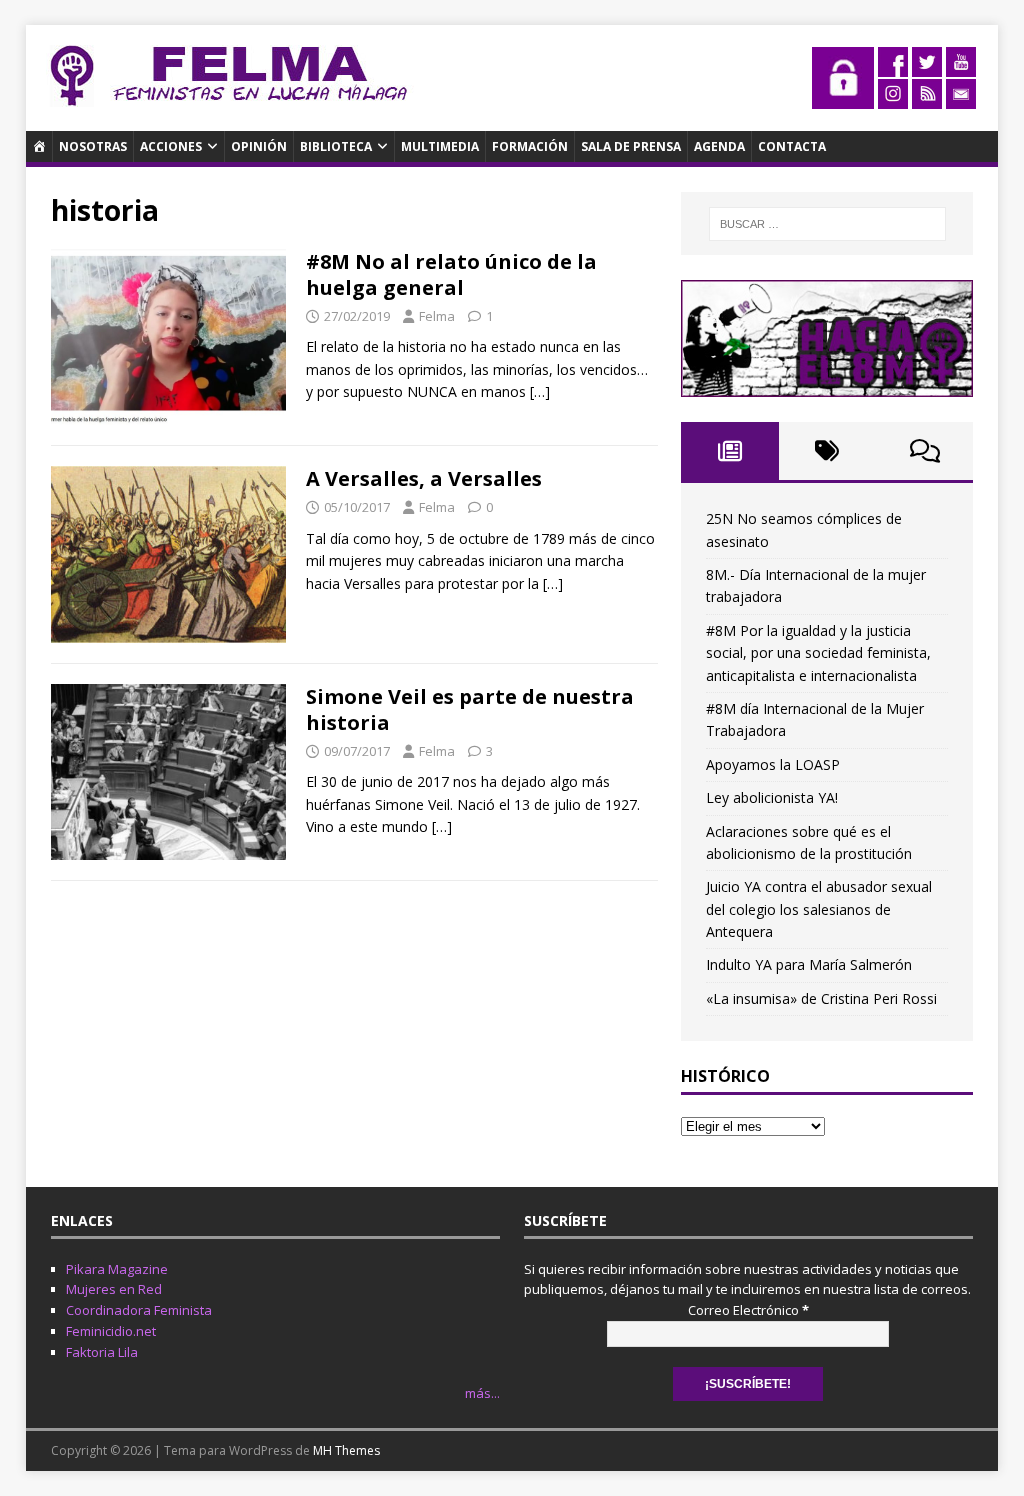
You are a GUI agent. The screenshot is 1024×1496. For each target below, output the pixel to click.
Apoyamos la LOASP (773, 764)
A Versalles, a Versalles (424, 478)
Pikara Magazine (117, 1269)
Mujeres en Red (114, 1289)
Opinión (259, 146)
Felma (437, 316)
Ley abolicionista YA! (772, 797)
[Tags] (827, 451)
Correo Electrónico (748, 1310)
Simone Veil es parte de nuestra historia (470, 709)
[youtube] (961, 65)
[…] (540, 391)
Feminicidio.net (111, 1331)
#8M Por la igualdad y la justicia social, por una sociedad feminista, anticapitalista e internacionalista (818, 653)
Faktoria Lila (102, 1352)
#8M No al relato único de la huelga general (451, 274)
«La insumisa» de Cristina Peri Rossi (821, 998)
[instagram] (893, 97)
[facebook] (893, 65)
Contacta (792, 146)
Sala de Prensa (631, 146)
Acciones (171, 146)
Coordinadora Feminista (139, 1310)
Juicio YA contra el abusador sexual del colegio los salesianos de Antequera (819, 909)
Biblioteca (336, 146)
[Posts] (729, 451)
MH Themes (346, 1450)
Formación (530, 146)
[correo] (961, 97)
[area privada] (843, 97)
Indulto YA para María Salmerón (809, 964)
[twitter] (927, 65)
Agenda (719, 146)
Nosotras (93, 146)
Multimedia (440, 146)
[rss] (927, 97)
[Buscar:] (827, 224)
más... (482, 1393)
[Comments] (924, 451)
